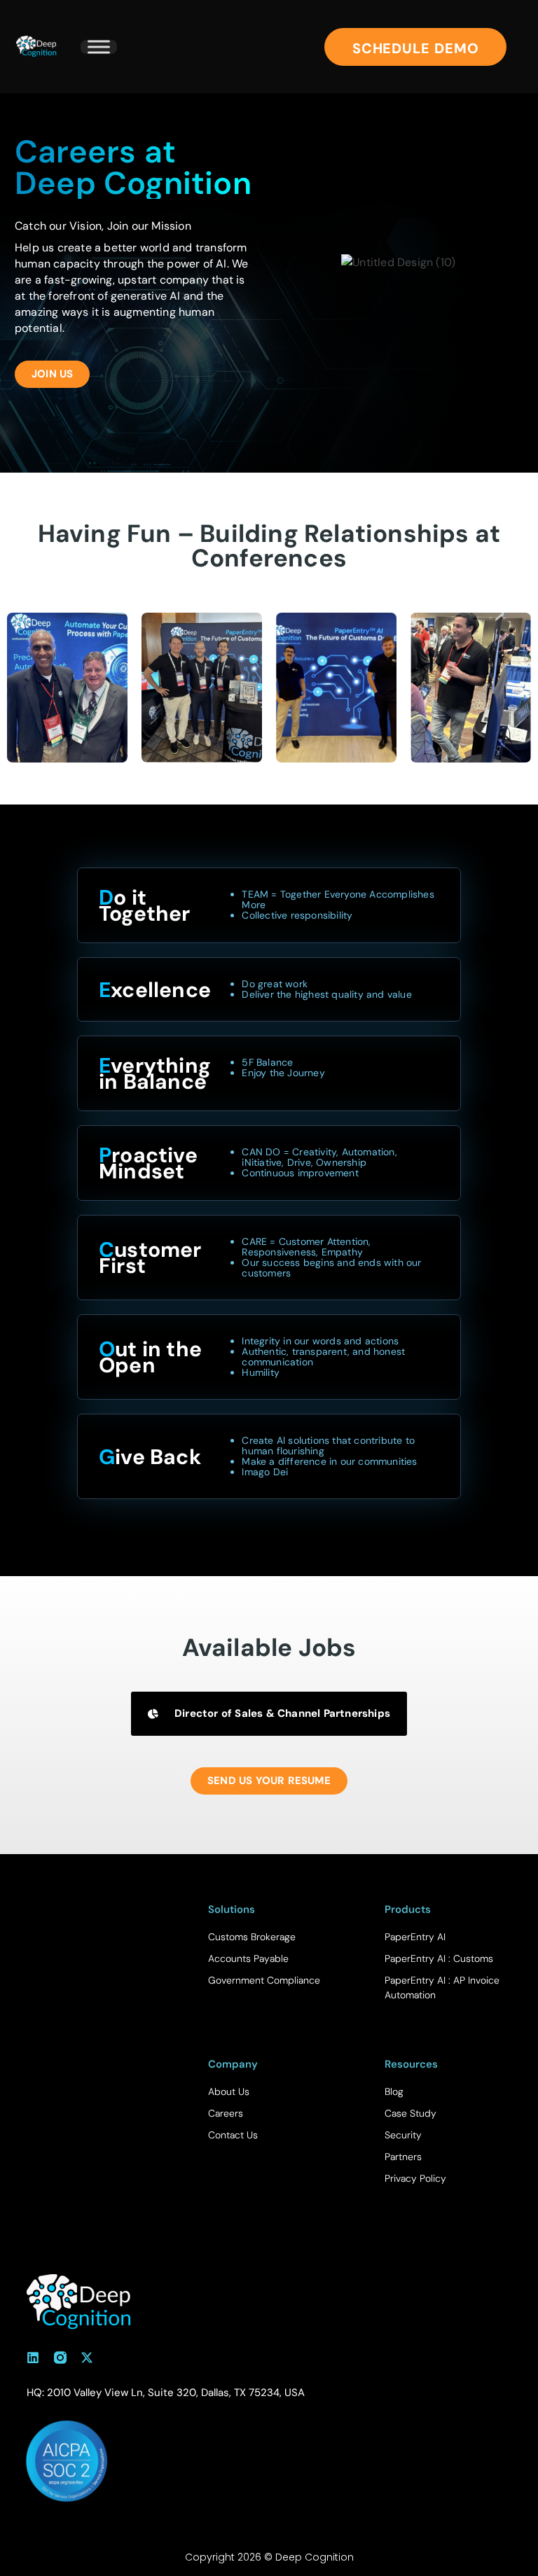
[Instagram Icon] (60, 2358)
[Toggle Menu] (99, 47)
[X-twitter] (87, 2358)
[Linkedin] (33, 2358)
